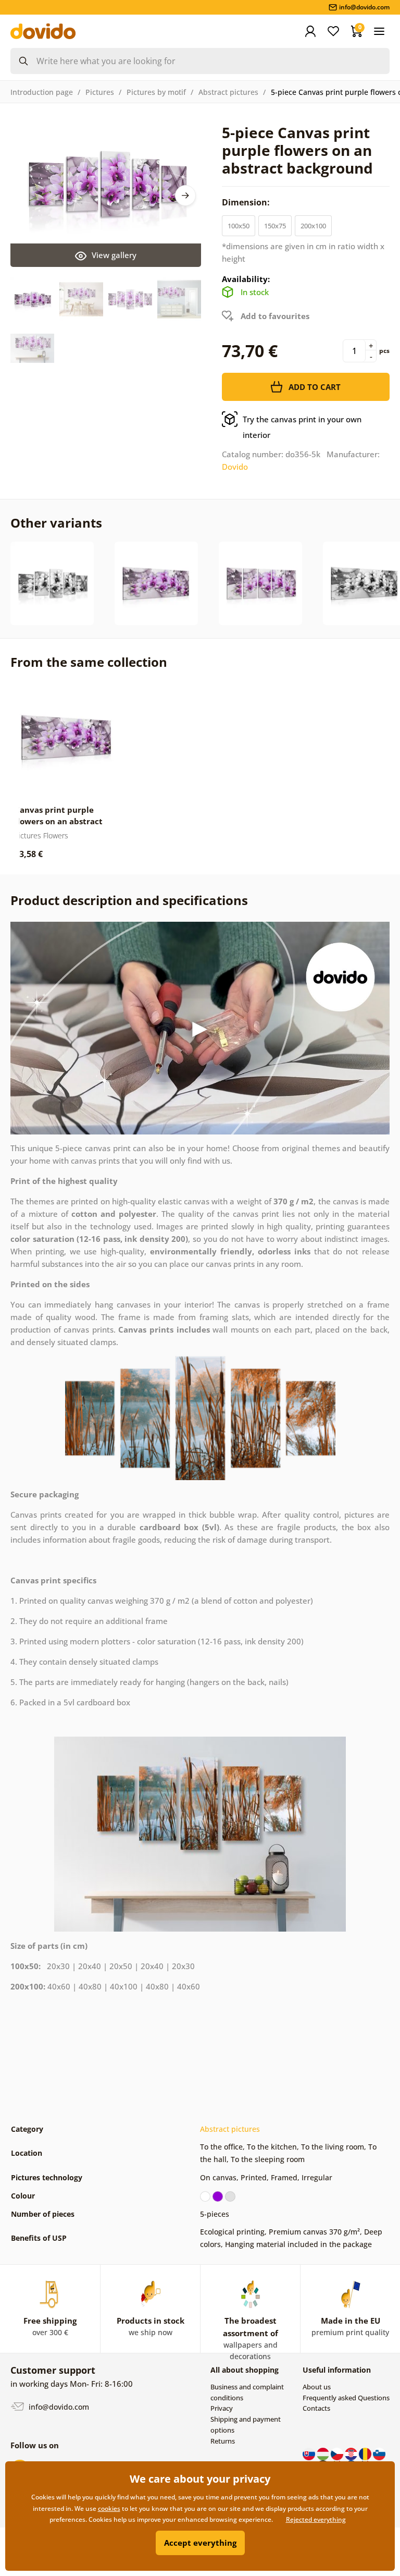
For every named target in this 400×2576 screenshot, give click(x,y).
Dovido (235, 467)
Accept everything (200, 2543)
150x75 (275, 226)
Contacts (316, 2408)
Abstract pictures (228, 92)
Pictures (100, 92)
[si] (379, 2453)
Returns (223, 2441)
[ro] (366, 2453)
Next (185, 196)
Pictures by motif (156, 92)
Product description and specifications (129, 900)
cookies (109, 2508)
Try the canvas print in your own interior (302, 427)
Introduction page (42, 92)
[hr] (352, 2453)
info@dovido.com (58, 2407)
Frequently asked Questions (346, 2398)
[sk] (310, 2453)
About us (317, 2387)
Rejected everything (316, 2519)
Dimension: (247, 202)
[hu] (324, 2453)
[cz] (338, 2453)
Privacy (222, 2408)
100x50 (239, 226)
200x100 (313, 226)
